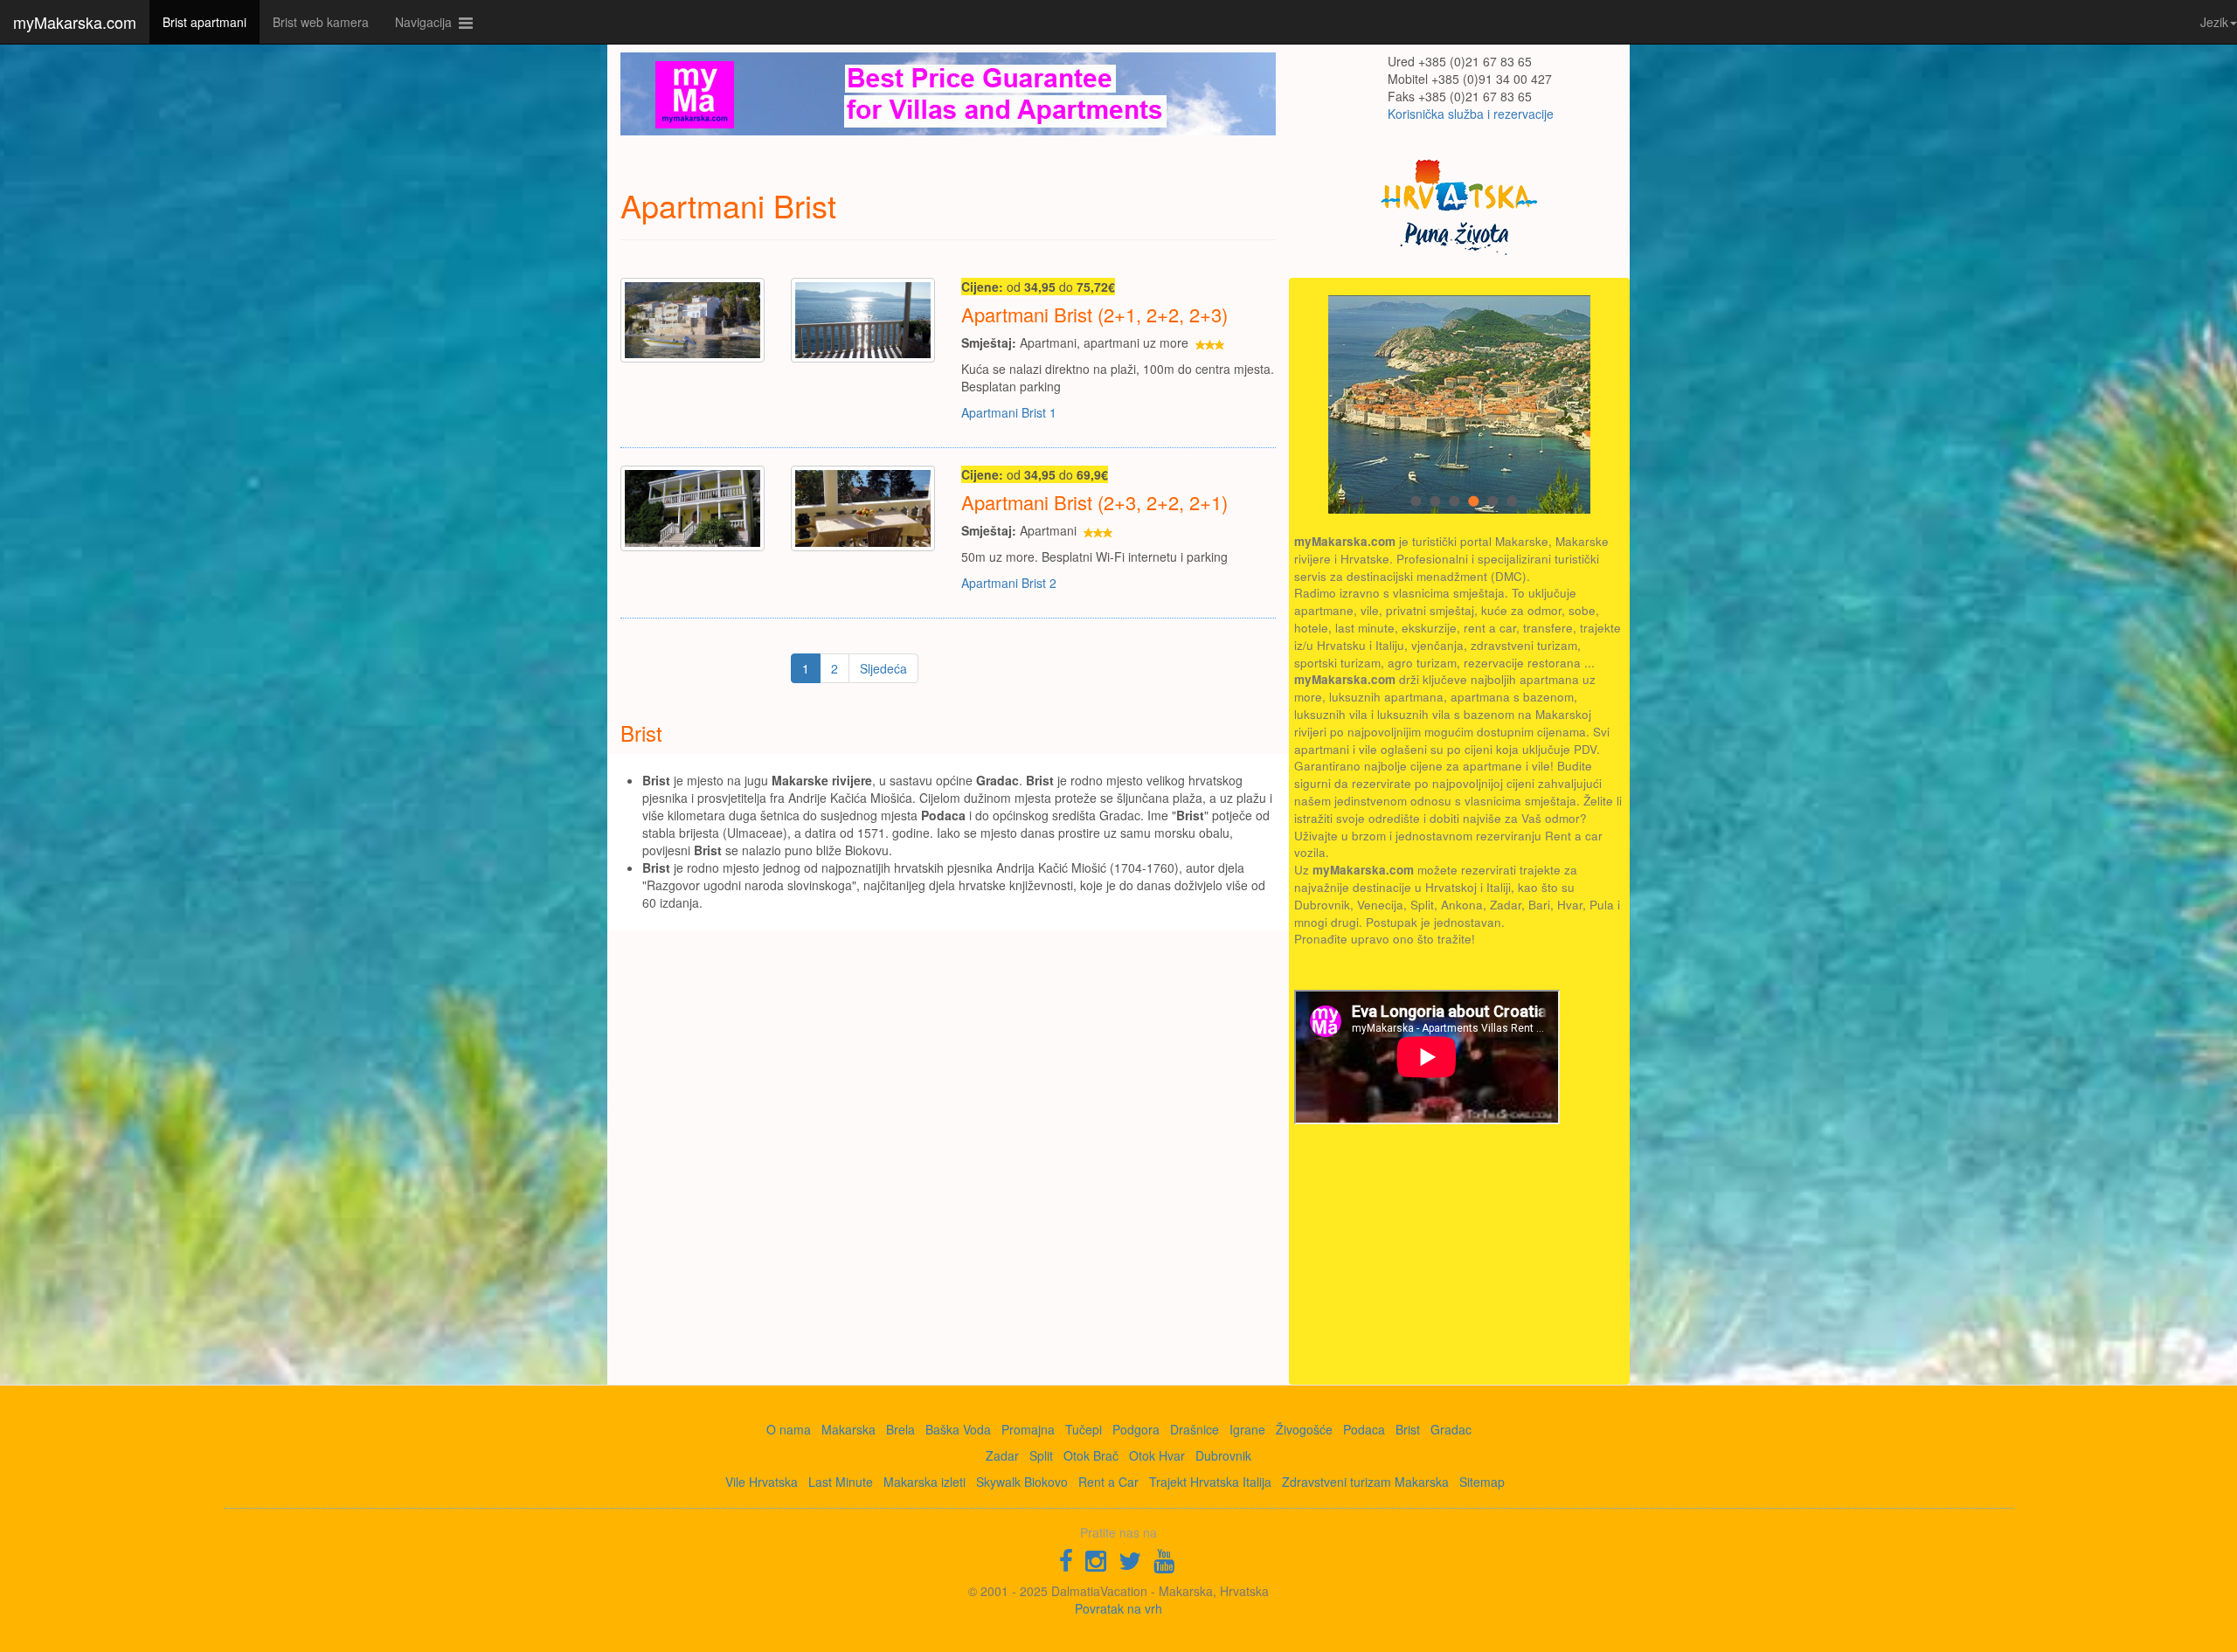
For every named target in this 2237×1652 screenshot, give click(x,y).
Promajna (1028, 1429)
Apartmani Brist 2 (1009, 583)
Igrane (1247, 1429)
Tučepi (1084, 1429)
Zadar (1002, 1455)
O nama (789, 1429)
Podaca (1364, 1429)
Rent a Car (1108, 1482)
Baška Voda (958, 1429)
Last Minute (841, 1482)
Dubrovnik (1223, 1455)
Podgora (1136, 1429)
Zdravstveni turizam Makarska (1365, 1482)
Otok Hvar (1157, 1455)
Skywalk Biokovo (1022, 1482)
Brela (900, 1429)
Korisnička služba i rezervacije (1471, 114)
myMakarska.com (75, 22)
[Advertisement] (1425, 1255)
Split (1041, 1455)
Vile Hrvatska (762, 1482)
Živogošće (1304, 1429)
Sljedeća (883, 668)
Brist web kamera (321, 22)
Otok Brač (1091, 1455)
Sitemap (1482, 1482)
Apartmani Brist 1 (1009, 412)
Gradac (1451, 1429)
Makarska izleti (925, 1482)
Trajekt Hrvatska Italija (1210, 1482)
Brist (1408, 1429)
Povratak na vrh (1118, 1608)
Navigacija (427, 22)
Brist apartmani (204, 22)
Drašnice (1195, 1429)
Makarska (848, 1429)
